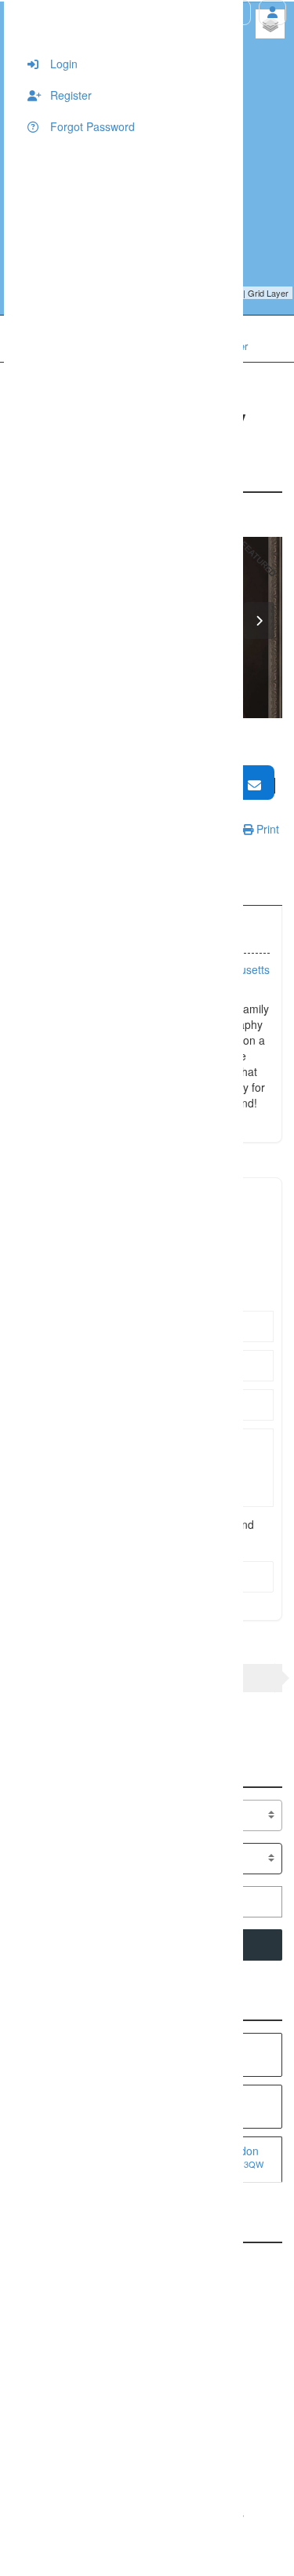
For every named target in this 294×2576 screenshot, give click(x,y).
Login (62, 64)
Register (69, 95)
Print (266, 829)
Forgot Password (91, 126)
